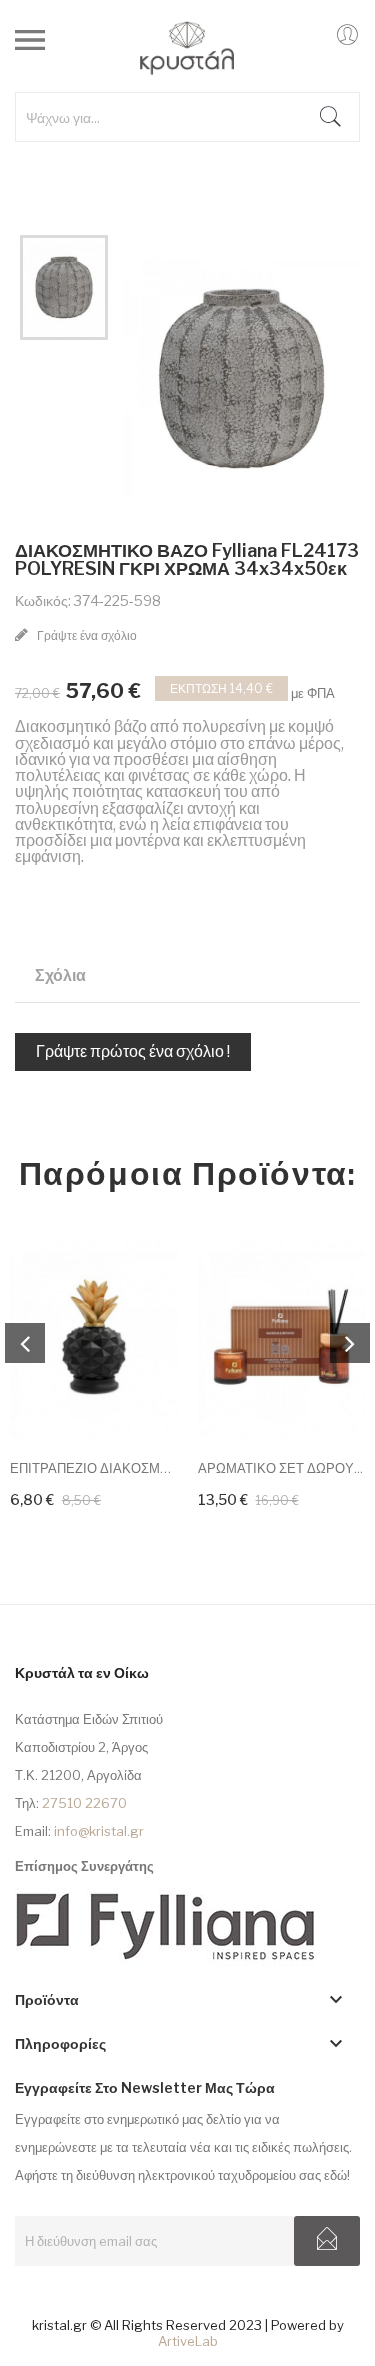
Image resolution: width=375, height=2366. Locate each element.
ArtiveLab (188, 2341)
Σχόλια (60, 975)
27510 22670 (84, 1803)
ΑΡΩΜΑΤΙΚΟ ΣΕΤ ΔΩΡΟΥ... (280, 1468)
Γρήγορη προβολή (135, 1277)
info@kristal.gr (99, 1831)
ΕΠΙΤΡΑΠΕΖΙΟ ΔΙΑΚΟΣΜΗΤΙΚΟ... (94, 1468)
